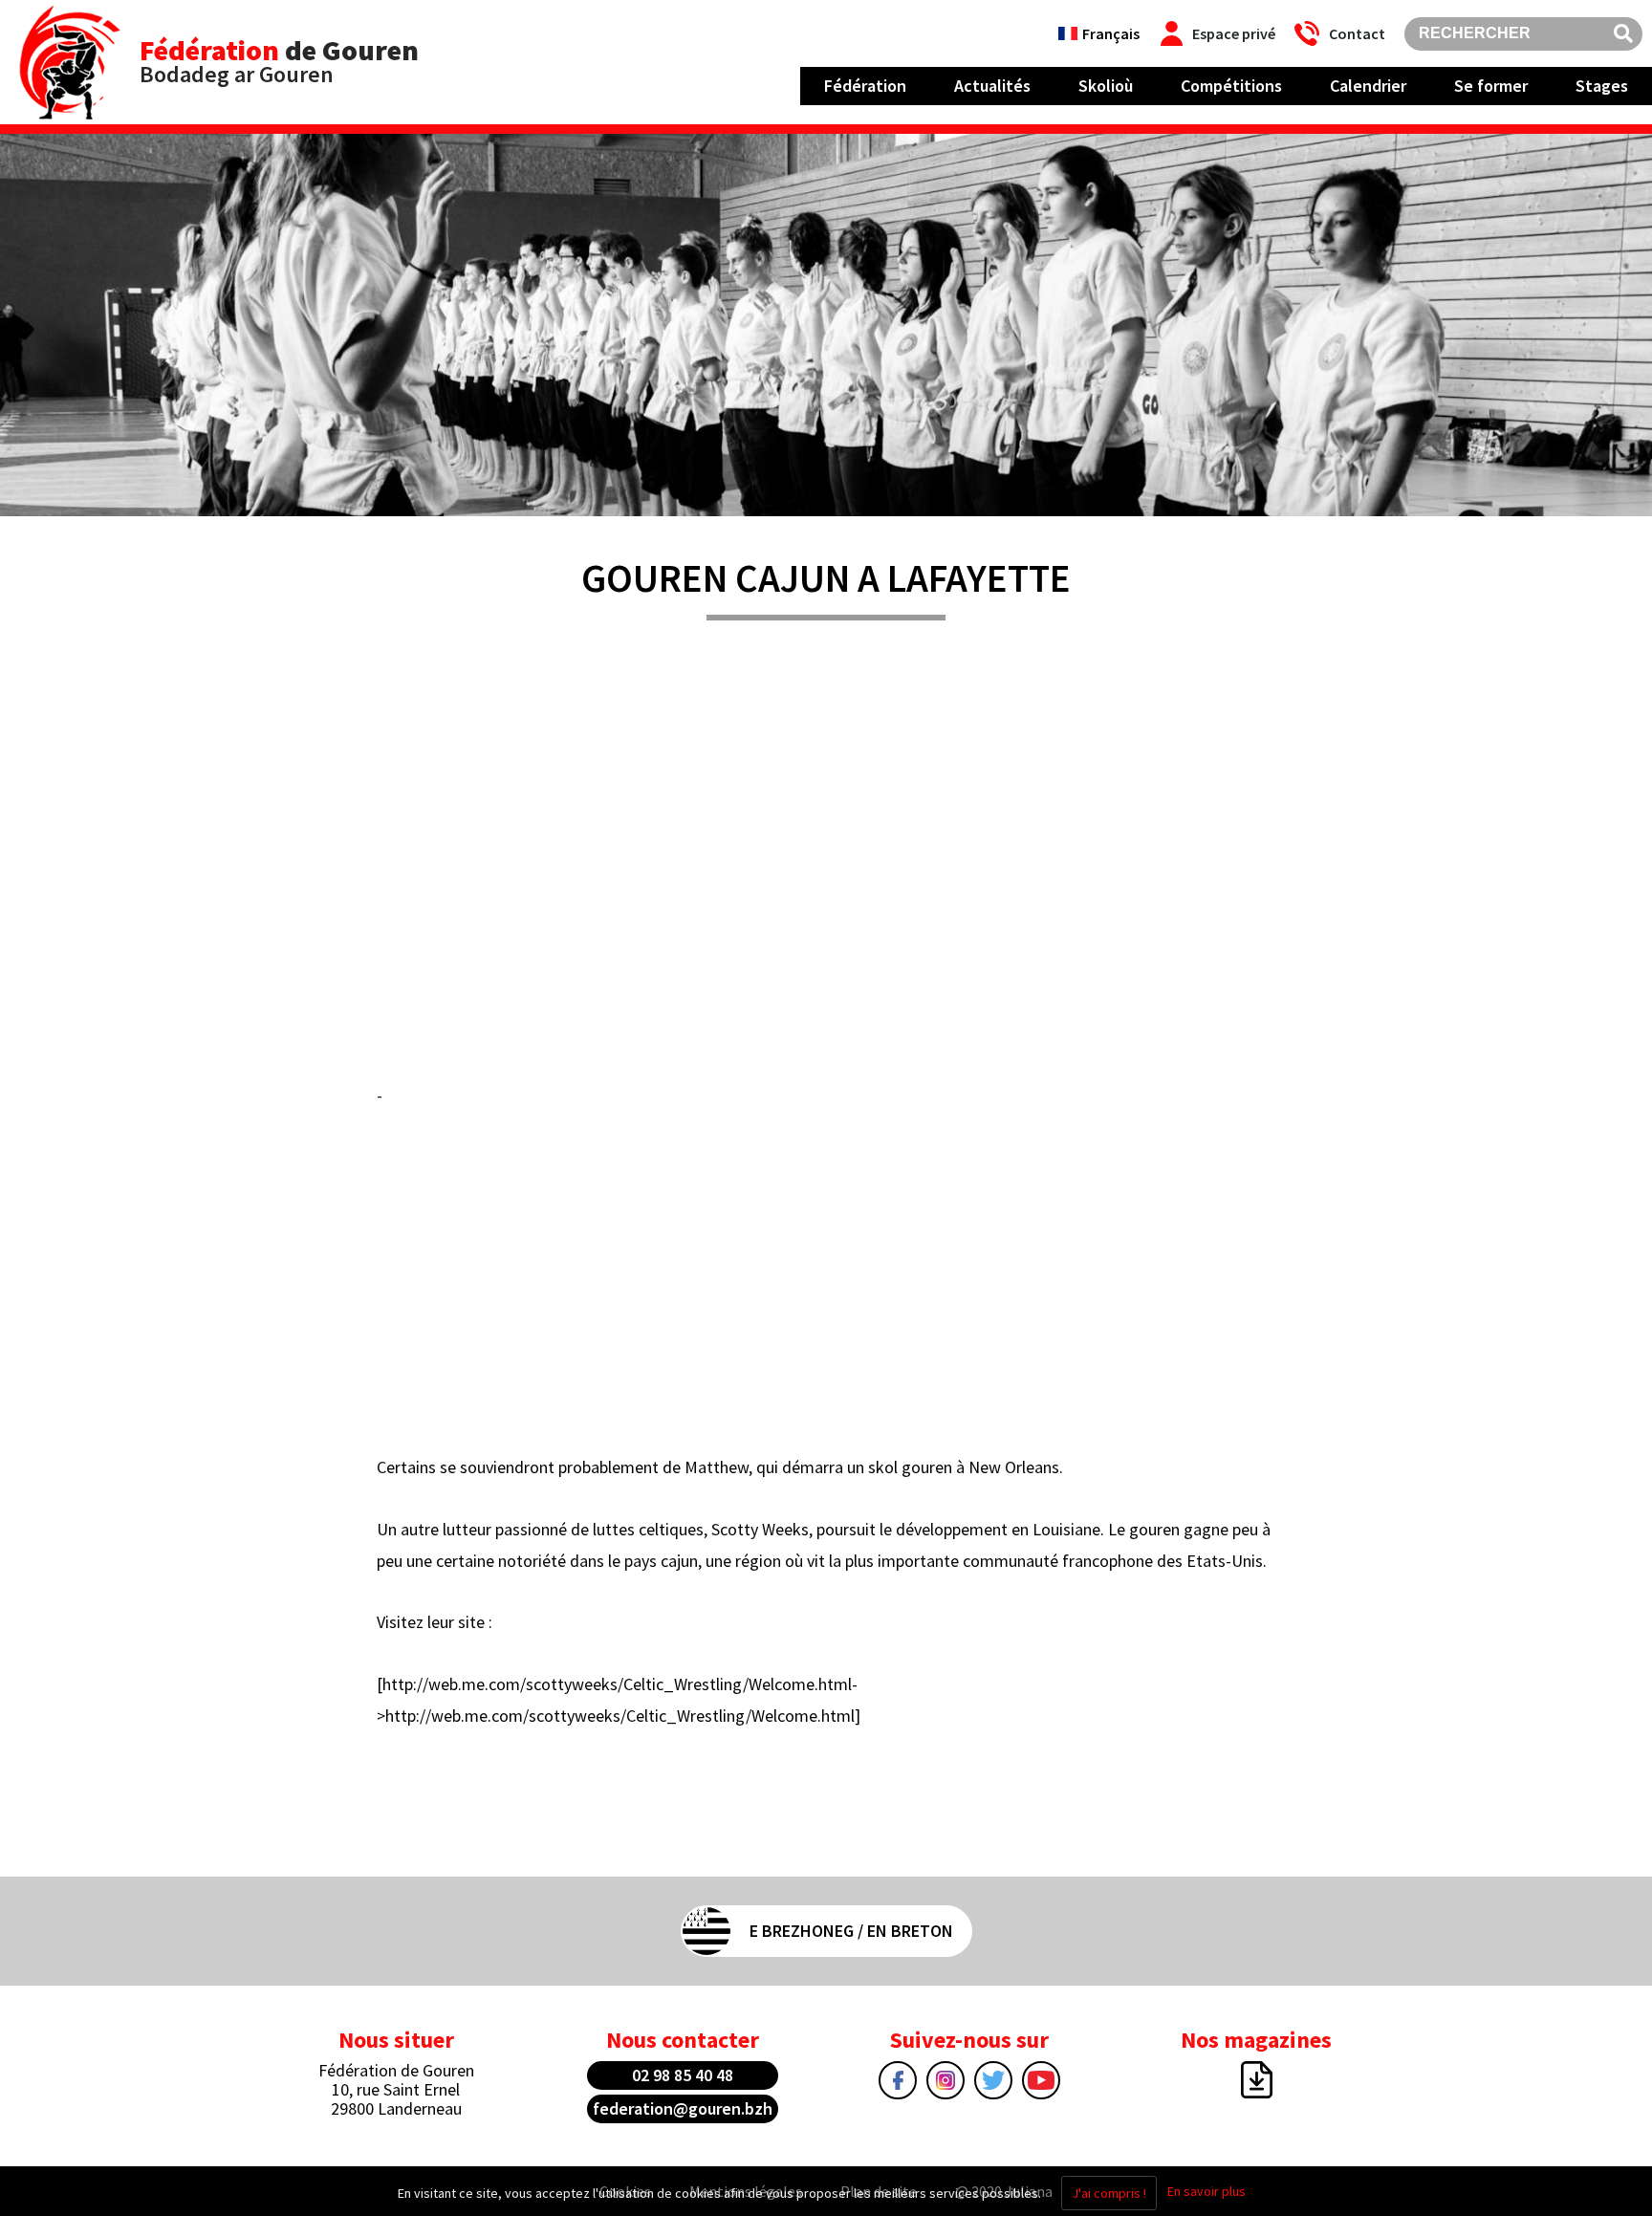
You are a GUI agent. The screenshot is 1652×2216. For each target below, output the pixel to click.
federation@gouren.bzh (683, 2108)
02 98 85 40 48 (683, 2075)
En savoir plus (1206, 2191)
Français (1111, 33)
